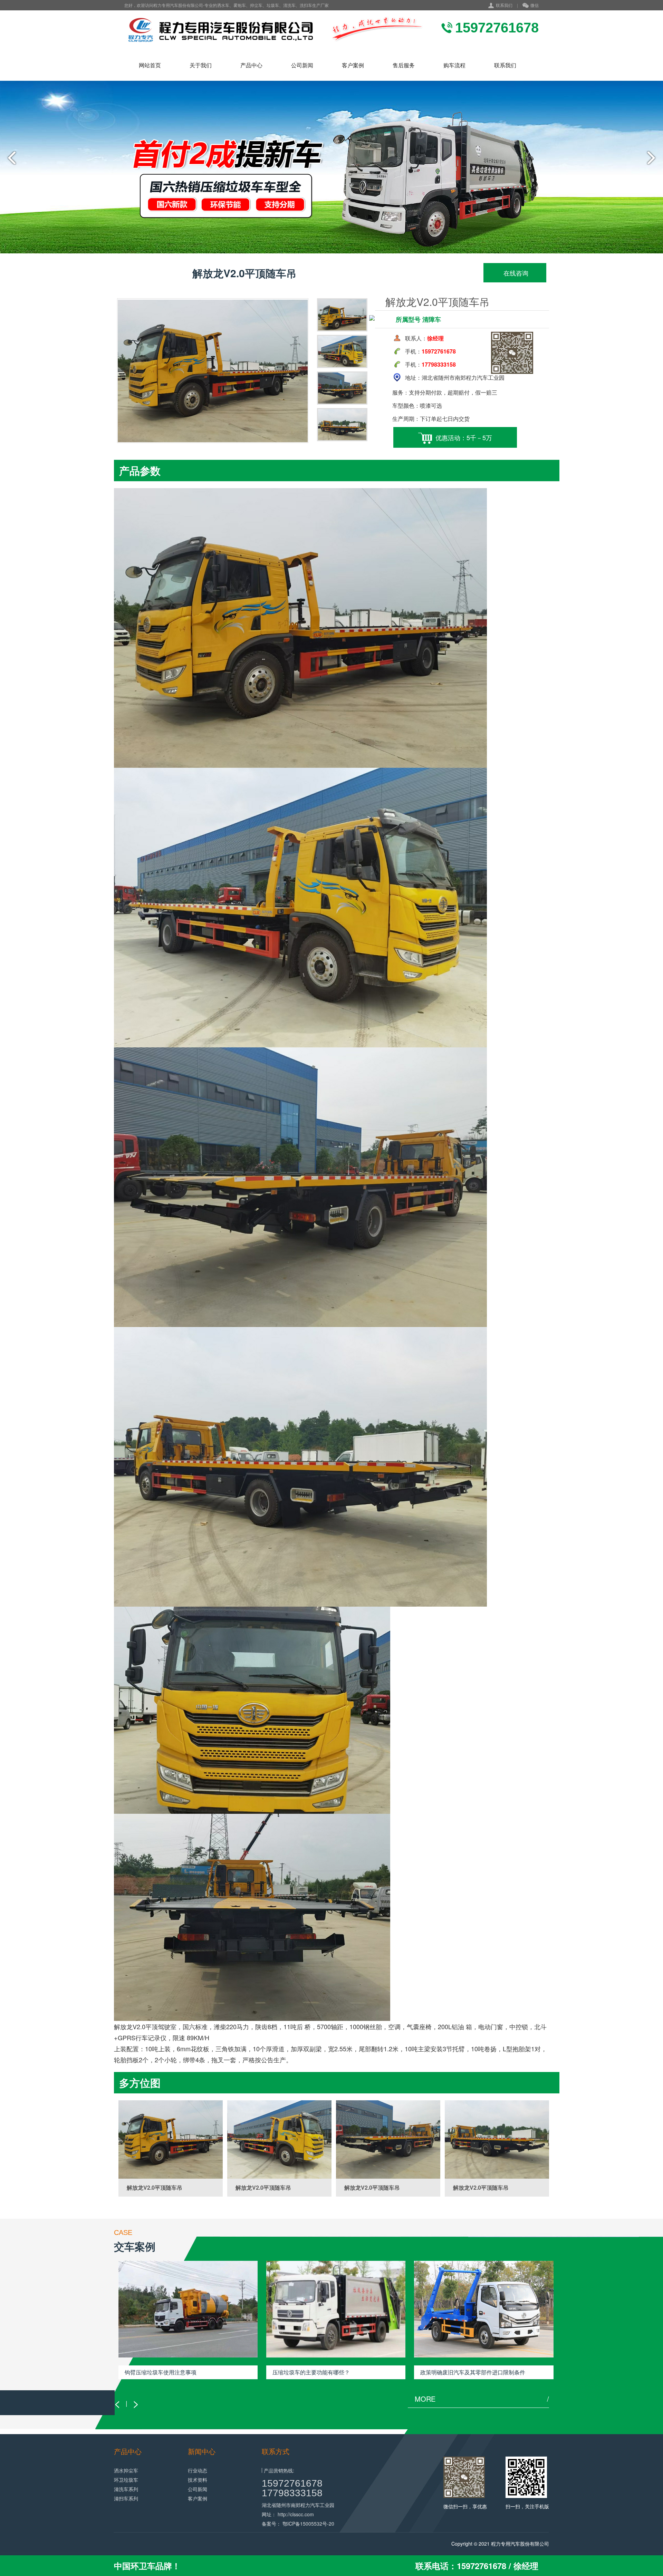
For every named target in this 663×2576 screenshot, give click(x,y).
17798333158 (292, 2493)
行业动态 (198, 2470)
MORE (482, 2399)
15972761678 (292, 2483)
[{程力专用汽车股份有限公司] (275, 30)
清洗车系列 (126, 2489)
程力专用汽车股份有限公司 (520, 2544)
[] (171, 2139)
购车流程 (454, 65)
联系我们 (504, 5)
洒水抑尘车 (126, 2470)
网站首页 (150, 65)
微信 (535, 5)
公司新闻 (302, 65)
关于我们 (201, 65)
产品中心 (251, 65)
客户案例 (353, 65)
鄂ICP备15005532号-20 (308, 2524)
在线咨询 (515, 273)
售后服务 (404, 65)
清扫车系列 (126, 2498)
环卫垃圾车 (126, 2480)
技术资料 (198, 2480)
